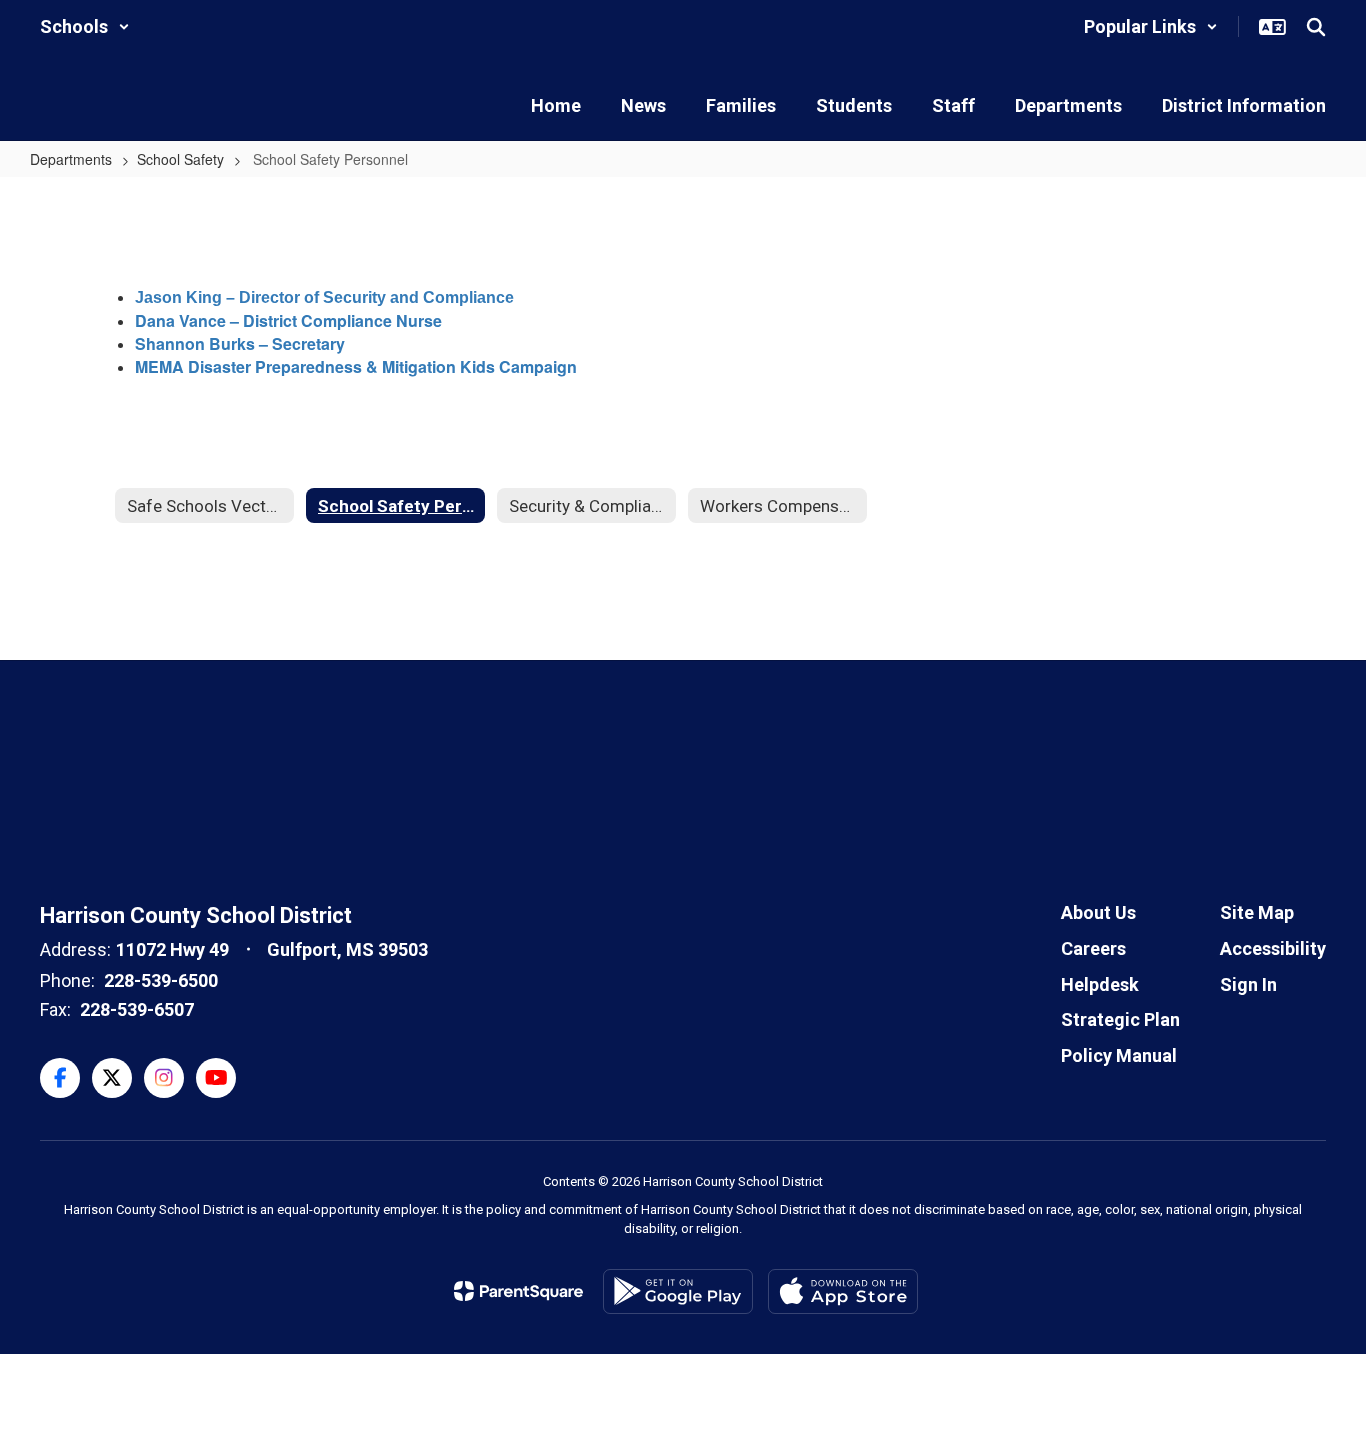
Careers (1093, 948)
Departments (71, 159)
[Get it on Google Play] (678, 1291)
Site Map (1257, 912)
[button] (85, 26)
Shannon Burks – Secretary (240, 343)
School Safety (180, 159)
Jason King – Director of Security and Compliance (324, 297)
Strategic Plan (1120, 1019)
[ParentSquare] (518, 1291)
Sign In (1248, 984)
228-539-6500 (161, 980)
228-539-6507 (137, 1009)
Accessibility (1273, 948)
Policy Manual (1119, 1055)
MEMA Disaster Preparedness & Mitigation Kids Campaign (356, 366)
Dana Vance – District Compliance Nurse (288, 320)
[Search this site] (1316, 27)
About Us (1098, 912)
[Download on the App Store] (843, 1291)
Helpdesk (1100, 984)
